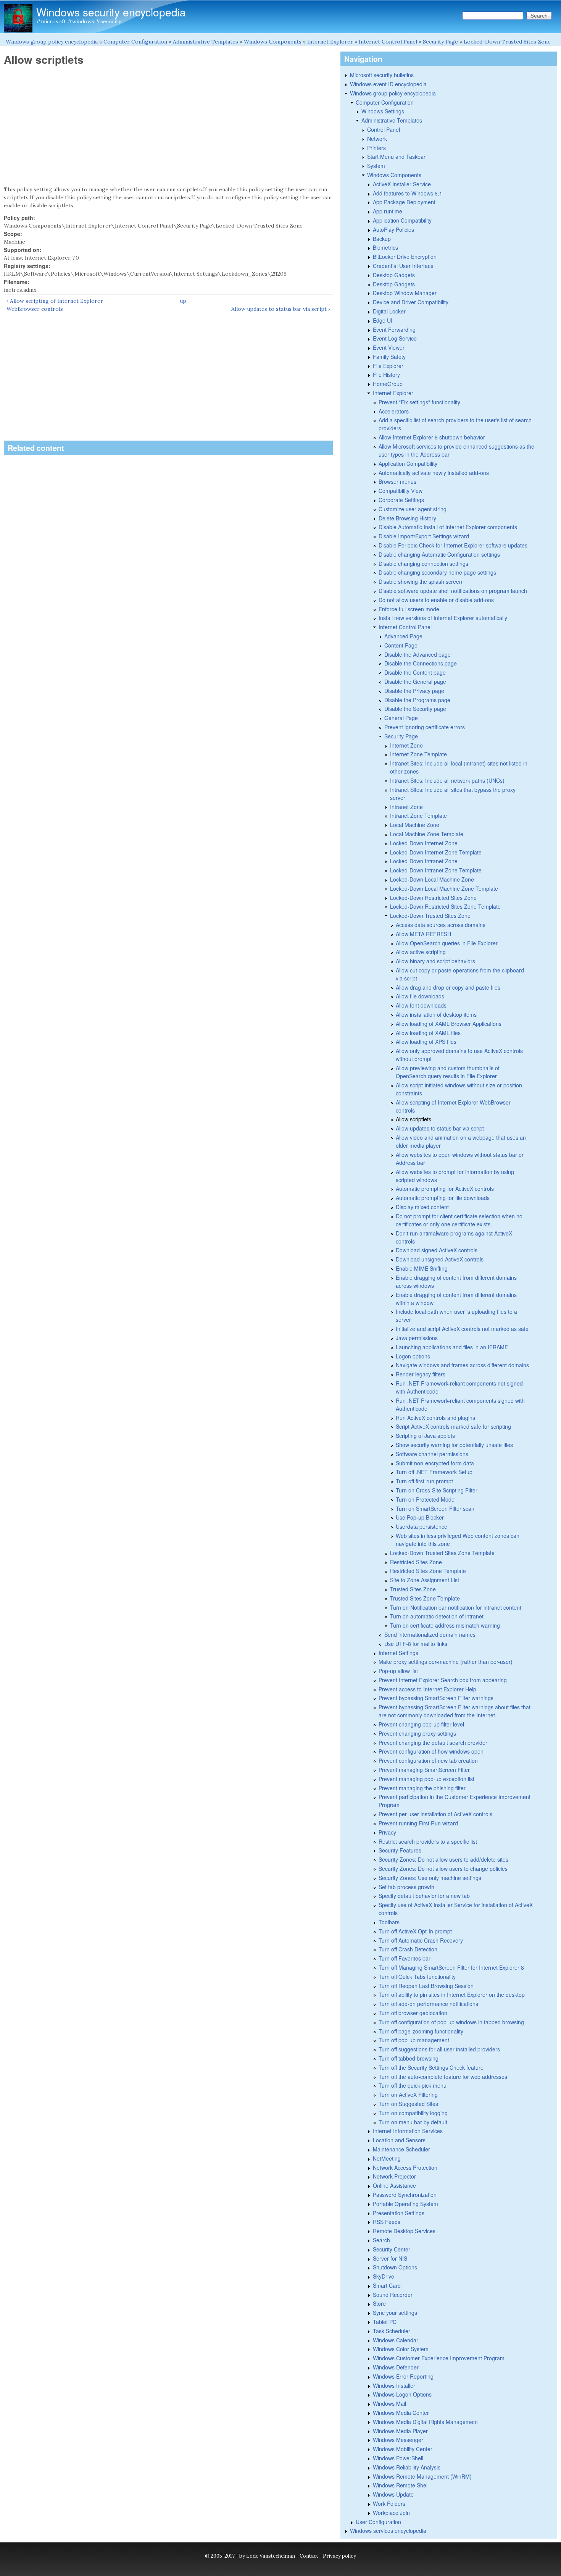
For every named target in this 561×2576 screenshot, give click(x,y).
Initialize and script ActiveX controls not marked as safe (462, 1329)
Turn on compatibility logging (413, 2113)
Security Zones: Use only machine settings (430, 1878)
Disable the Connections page (421, 663)
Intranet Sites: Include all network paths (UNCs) (447, 780)
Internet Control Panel (388, 42)
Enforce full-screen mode (409, 609)
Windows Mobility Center (403, 2449)
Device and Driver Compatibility (411, 302)
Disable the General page (415, 682)
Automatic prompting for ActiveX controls (445, 1189)
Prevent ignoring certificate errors (425, 727)
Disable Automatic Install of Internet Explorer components (448, 527)
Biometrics (385, 247)
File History (386, 375)
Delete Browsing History (407, 518)
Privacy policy (339, 2556)
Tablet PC (385, 2322)
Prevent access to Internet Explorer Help (427, 1689)
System (376, 166)
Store (379, 2303)
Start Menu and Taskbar (396, 157)
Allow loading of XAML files (428, 1033)
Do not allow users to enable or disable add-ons (436, 600)
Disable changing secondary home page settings (437, 572)
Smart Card (387, 2285)
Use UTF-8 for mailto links (416, 1644)
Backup (382, 239)
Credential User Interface (403, 266)
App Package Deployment (404, 202)
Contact (309, 2556)
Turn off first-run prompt (424, 1481)
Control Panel (384, 129)
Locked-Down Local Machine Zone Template (444, 888)
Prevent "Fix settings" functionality (419, 402)
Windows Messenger (398, 2440)
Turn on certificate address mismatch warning (445, 1625)
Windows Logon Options (402, 2394)
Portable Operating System (405, 2204)
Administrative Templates (206, 42)
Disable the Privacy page (414, 691)
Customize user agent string (413, 509)
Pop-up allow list (398, 1671)
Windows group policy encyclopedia (52, 42)
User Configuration (378, 2522)
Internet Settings (398, 1653)
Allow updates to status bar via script (440, 1128)
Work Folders (389, 2503)
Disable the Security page (415, 709)
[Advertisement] (168, 126)
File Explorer (388, 366)
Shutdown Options (395, 2267)
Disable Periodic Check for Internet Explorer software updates (453, 545)
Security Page (440, 42)
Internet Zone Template (418, 754)
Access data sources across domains (441, 925)
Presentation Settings (399, 2213)
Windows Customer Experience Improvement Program (439, 2358)
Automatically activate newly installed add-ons (434, 473)
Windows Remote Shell (401, 2485)
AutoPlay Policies (393, 229)
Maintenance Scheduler (401, 2149)
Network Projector (394, 2176)
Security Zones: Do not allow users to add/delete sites (443, 1859)
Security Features (400, 1850)
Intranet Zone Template (418, 816)
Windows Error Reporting (403, 2376)
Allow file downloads (420, 996)
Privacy (387, 1832)
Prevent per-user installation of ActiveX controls (435, 1814)
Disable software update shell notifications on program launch (453, 591)
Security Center (392, 2249)
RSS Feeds (387, 2222)
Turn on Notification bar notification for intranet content (456, 1607)
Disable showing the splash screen (420, 581)
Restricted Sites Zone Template (428, 1571)
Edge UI (383, 320)
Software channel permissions (432, 1454)
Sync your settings (395, 2313)
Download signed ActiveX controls (437, 1250)
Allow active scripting (421, 952)
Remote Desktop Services (404, 2231)
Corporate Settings (401, 500)
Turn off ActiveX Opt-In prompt (415, 1931)
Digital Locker (389, 311)
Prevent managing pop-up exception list (426, 1779)
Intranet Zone (406, 807)
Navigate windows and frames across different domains (462, 1365)
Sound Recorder (393, 2295)
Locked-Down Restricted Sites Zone (433, 898)
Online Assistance (394, 2185)
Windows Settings (383, 111)
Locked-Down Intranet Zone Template (436, 870)
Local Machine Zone (415, 825)
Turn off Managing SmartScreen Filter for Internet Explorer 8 (451, 1967)
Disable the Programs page (417, 700)
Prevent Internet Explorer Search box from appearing (443, 1680)
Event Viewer (389, 347)
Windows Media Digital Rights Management (425, 2422)
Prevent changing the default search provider (433, 1743)
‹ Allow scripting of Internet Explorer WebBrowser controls (55, 305)
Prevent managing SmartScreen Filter (424, 1770)
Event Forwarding (394, 329)
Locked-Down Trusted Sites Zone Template (442, 1553)
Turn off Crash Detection (408, 1949)
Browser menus (397, 481)
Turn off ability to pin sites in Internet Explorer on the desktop (452, 1995)
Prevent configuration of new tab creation (428, 1760)
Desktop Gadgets (394, 275)
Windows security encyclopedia (111, 12)
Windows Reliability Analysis (407, 2467)
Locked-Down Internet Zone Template (436, 852)
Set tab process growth (406, 1887)
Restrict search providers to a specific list (428, 1841)
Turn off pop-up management (414, 2040)
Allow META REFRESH (423, 934)
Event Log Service (395, 338)
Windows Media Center (401, 2413)
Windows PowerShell (398, 2458)
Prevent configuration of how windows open (431, 1751)
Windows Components (273, 42)
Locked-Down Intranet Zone (424, 861)
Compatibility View (401, 491)
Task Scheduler (392, 2331)
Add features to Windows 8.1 (408, 193)
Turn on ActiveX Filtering (408, 2095)
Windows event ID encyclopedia (388, 84)
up (183, 301)
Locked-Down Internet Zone (424, 843)
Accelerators (394, 411)
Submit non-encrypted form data (435, 1463)
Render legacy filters (421, 1374)
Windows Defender (396, 2367)
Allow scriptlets (413, 1119)
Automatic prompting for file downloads (443, 1198)
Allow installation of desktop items (436, 1014)
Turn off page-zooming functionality (421, 2031)
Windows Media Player (400, 2431)
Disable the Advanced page (418, 654)
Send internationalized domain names (430, 1634)
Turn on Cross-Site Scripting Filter (437, 1490)
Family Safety (389, 357)
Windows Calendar (396, 2340)
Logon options (413, 1356)
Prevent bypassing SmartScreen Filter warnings (436, 1698)
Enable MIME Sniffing (422, 1268)
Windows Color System (401, 2349)
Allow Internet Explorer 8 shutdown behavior (432, 437)
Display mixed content (422, 1207)
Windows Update (393, 2494)
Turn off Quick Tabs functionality (417, 1977)
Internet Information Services (408, 2131)
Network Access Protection (405, 2167)
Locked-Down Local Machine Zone (432, 879)
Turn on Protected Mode (425, 1499)
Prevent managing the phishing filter (422, 1788)
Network (377, 139)
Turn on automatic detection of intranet (437, 1616)
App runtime (388, 211)
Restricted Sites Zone (416, 1562)
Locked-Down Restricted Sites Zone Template (445, 906)
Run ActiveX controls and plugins (435, 1418)
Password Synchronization (405, 2195)
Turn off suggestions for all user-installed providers (439, 2049)
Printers (376, 148)
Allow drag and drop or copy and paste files (448, 987)
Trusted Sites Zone (413, 1589)
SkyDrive (384, 2276)
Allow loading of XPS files (426, 1042)
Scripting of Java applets (425, 1436)
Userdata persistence (422, 1526)
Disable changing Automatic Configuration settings (439, 554)
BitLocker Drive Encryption (405, 257)
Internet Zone (406, 745)
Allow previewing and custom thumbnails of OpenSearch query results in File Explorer (448, 1072)
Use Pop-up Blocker (420, 1517)
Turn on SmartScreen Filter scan (435, 1508)
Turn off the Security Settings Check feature (431, 2067)
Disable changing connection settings (423, 564)
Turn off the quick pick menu (413, 2085)
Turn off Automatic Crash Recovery (421, 1940)
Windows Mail (389, 2403)
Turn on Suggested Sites (408, 2104)
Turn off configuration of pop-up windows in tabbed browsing (451, 2022)
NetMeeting (387, 2158)
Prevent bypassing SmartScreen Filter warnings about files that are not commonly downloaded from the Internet (455, 1711)
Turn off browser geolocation (413, 2013)
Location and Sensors (399, 2140)
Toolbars (389, 1922)
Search (381, 2240)
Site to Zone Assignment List (425, 1580)
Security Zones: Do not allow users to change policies (443, 1869)
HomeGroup (388, 384)
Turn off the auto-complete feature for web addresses (443, 2077)
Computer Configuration (135, 42)
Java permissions (417, 1338)
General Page (401, 718)
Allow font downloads (421, 1005)
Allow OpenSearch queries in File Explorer (447, 943)
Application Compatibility (402, 220)
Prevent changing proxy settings (417, 1733)
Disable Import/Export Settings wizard (424, 536)
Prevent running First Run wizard (418, 1823)
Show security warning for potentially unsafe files (454, 1445)
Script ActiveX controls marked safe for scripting (453, 1426)
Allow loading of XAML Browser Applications (449, 1024)
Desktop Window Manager (405, 293)
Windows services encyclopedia (388, 2531)
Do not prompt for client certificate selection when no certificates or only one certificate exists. (459, 1220)
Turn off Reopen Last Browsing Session (426, 1986)
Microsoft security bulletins (382, 75)
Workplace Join (391, 2513)
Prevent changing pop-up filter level (421, 1724)
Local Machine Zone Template (427, 834)
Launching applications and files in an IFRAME (452, 1347)
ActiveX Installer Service (402, 184)
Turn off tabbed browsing (409, 2058)
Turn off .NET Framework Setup (434, 1472)
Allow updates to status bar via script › (281, 309)
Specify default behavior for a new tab (424, 1896)
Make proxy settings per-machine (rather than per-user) (446, 1662)
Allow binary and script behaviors (435, 961)
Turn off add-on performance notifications (428, 2004)
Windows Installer (394, 2385)
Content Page (401, 645)
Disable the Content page (415, 672)
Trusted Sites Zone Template (425, 1598)
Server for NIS (390, 2258)
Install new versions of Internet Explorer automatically (443, 618)
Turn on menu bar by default (413, 2122)
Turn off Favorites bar (405, 1958)
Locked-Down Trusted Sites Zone (507, 42)
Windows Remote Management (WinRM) (422, 2476)
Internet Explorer (330, 42)
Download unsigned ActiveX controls (440, 1259)
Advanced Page (403, 636)
